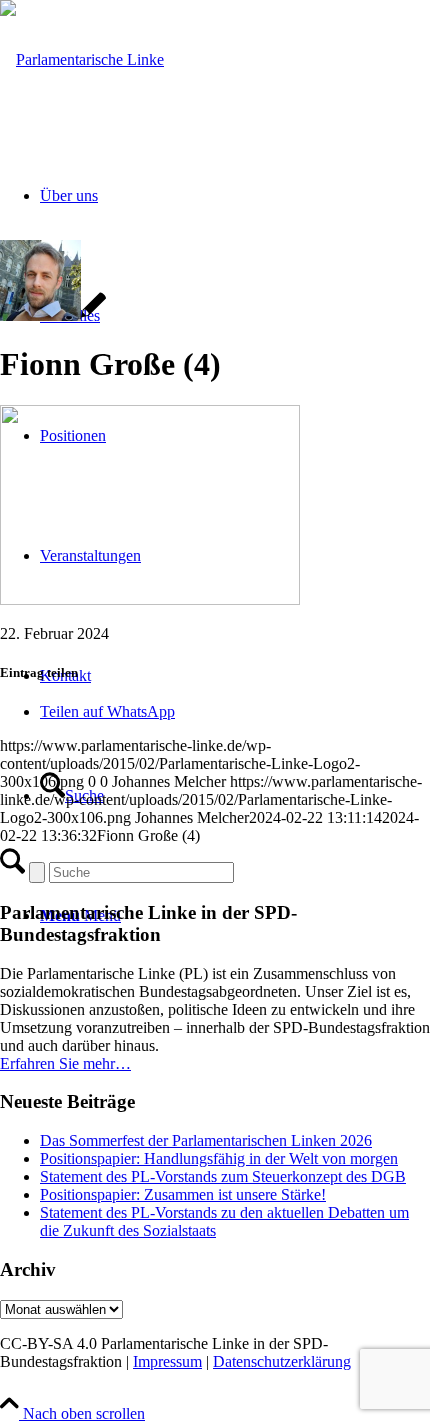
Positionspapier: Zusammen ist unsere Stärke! (183, 1194)
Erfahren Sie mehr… (65, 1063)
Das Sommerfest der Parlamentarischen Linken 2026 (206, 1140)
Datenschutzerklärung (282, 1361)
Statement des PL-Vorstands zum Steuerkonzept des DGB (223, 1176)
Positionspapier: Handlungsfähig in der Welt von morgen (219, 1158)
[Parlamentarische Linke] (82, 59)
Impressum (167, 1361)
